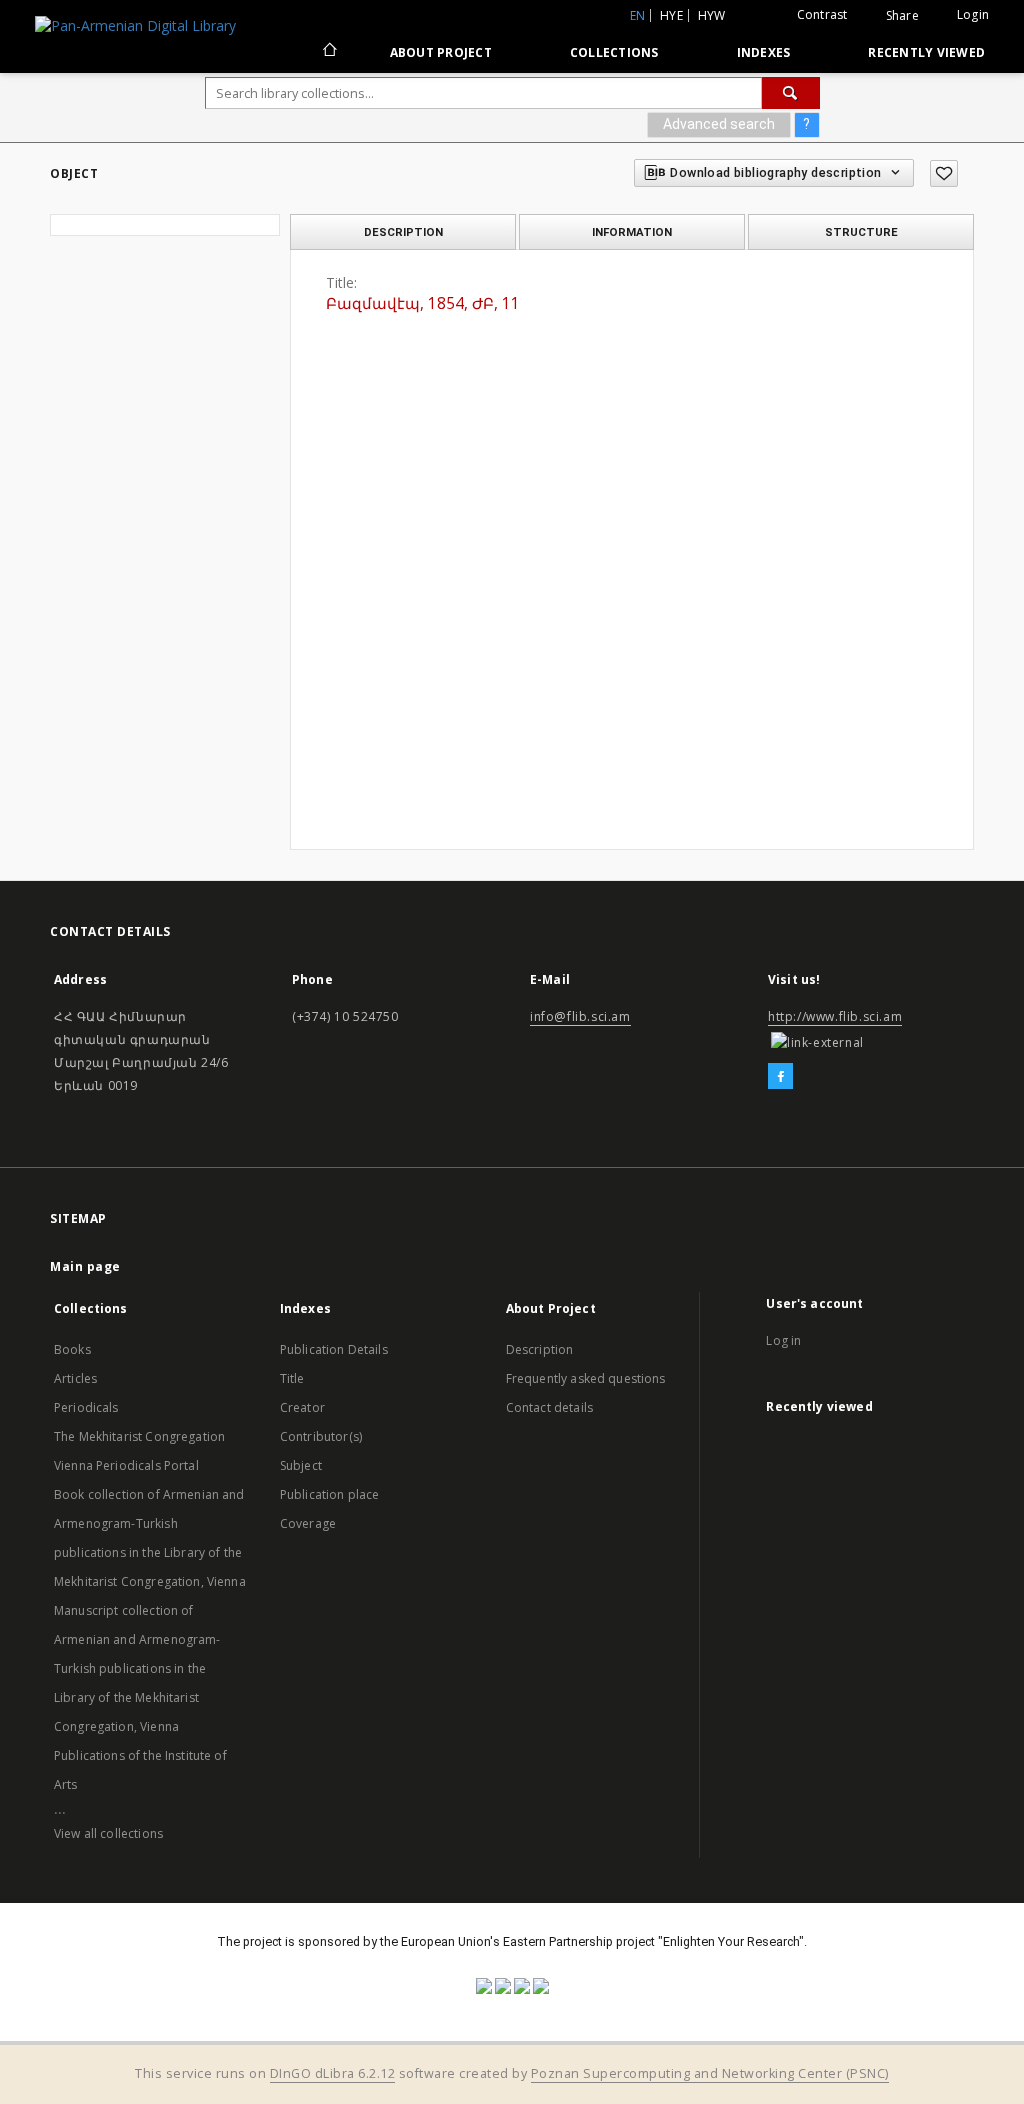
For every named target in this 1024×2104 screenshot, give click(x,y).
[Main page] (328, 52)
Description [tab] (403, 232)
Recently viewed (926, 52)
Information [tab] (632, 232)
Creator (302, 1407)
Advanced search (719, 124)
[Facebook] (780, 1077)
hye (671, 15)
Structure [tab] (861, 232)
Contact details (549, 1407)
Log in (783, 1340)
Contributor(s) (321, 1436)
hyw (712, 15)
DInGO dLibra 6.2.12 (333, 2073)
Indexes (764, 52)
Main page (85, 1266)
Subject (301, 1465)
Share (902, 16)
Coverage (308, 1523)
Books (72, 1349)
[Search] (791, 93)
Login (973, 14)
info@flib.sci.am (580, 1016)
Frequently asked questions (586, 1378)
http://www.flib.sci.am (835, 1016)
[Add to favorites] (944, 173)
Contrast (822, 14)
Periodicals (86, 1407)
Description (540, 1349)
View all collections (108, 1833)
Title (292, 1378)
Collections (614, 52)
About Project (441, 52)
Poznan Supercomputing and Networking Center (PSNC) (710, 2073)
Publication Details (334, 1349)
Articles (75, 1378)
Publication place (330, 1494)
